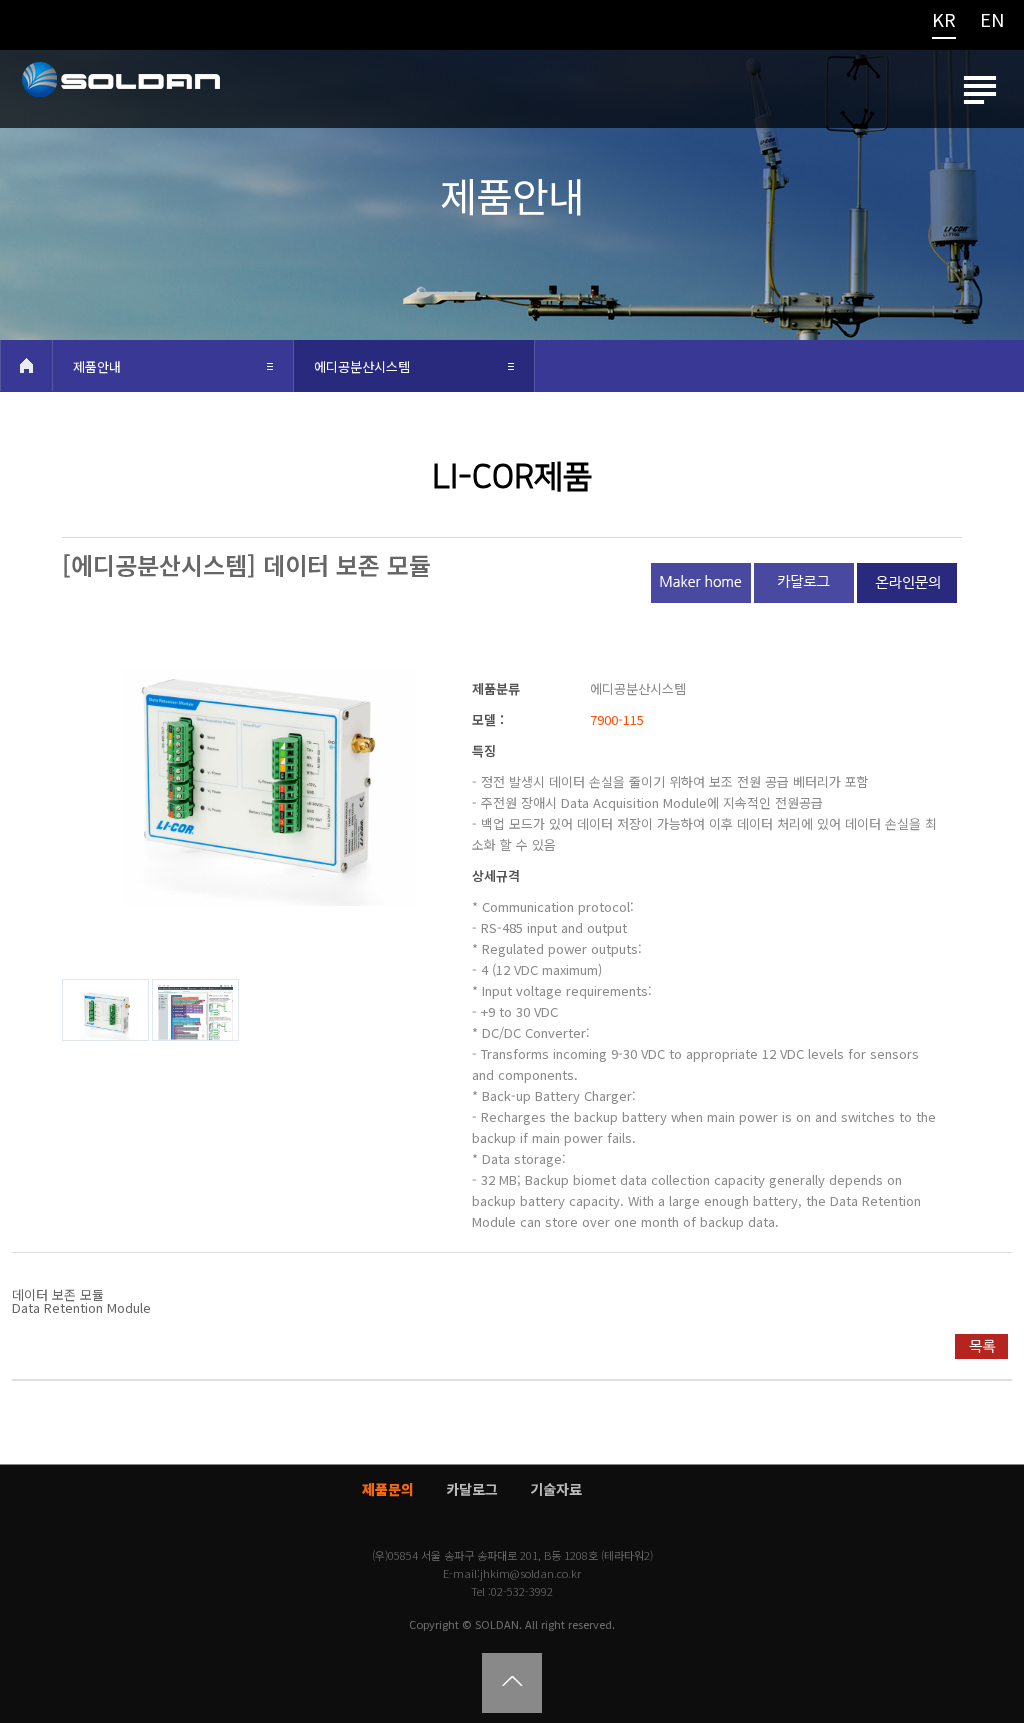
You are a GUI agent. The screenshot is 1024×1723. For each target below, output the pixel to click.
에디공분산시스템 (362, 366)
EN (992, 21)
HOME (26, 365)
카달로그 (472, 1489)
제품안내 (97, 366)
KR (944, 21)
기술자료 (556, 1489)
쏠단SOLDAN (120, 94)
